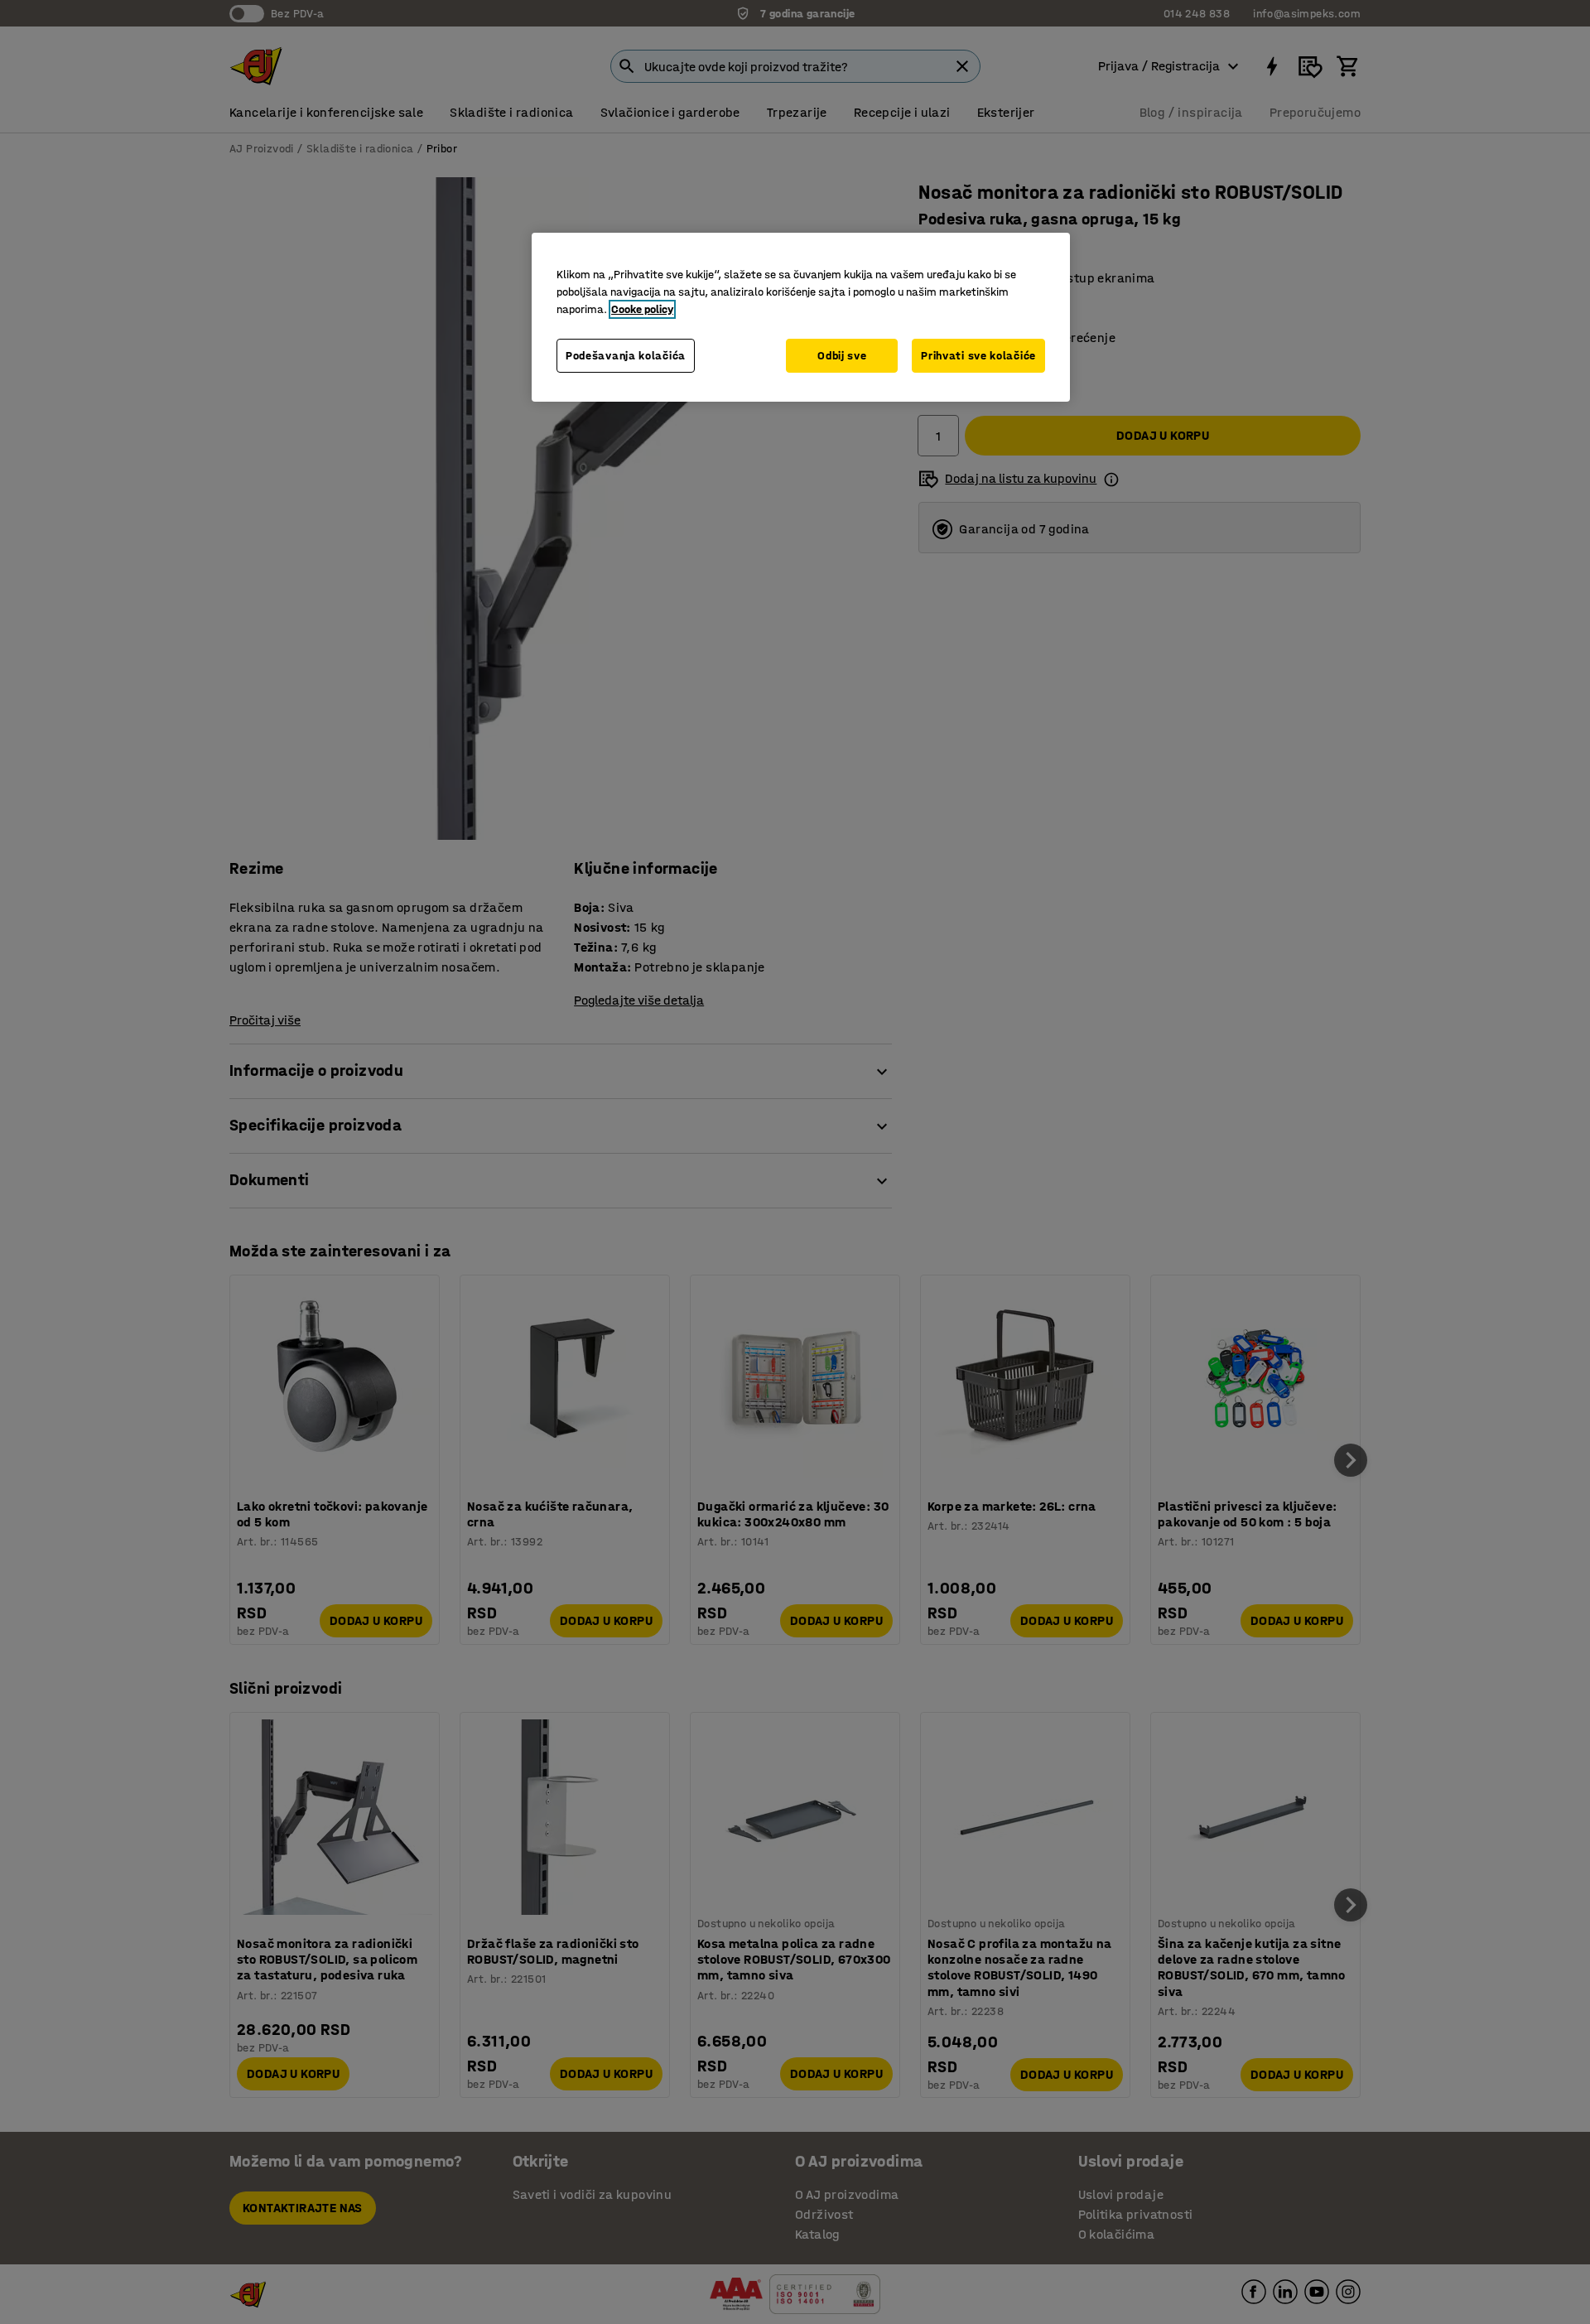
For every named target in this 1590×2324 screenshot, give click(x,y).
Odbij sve (842, 356)
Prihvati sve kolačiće (978, 356)
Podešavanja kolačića (626, 356)
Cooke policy (642, 309)
